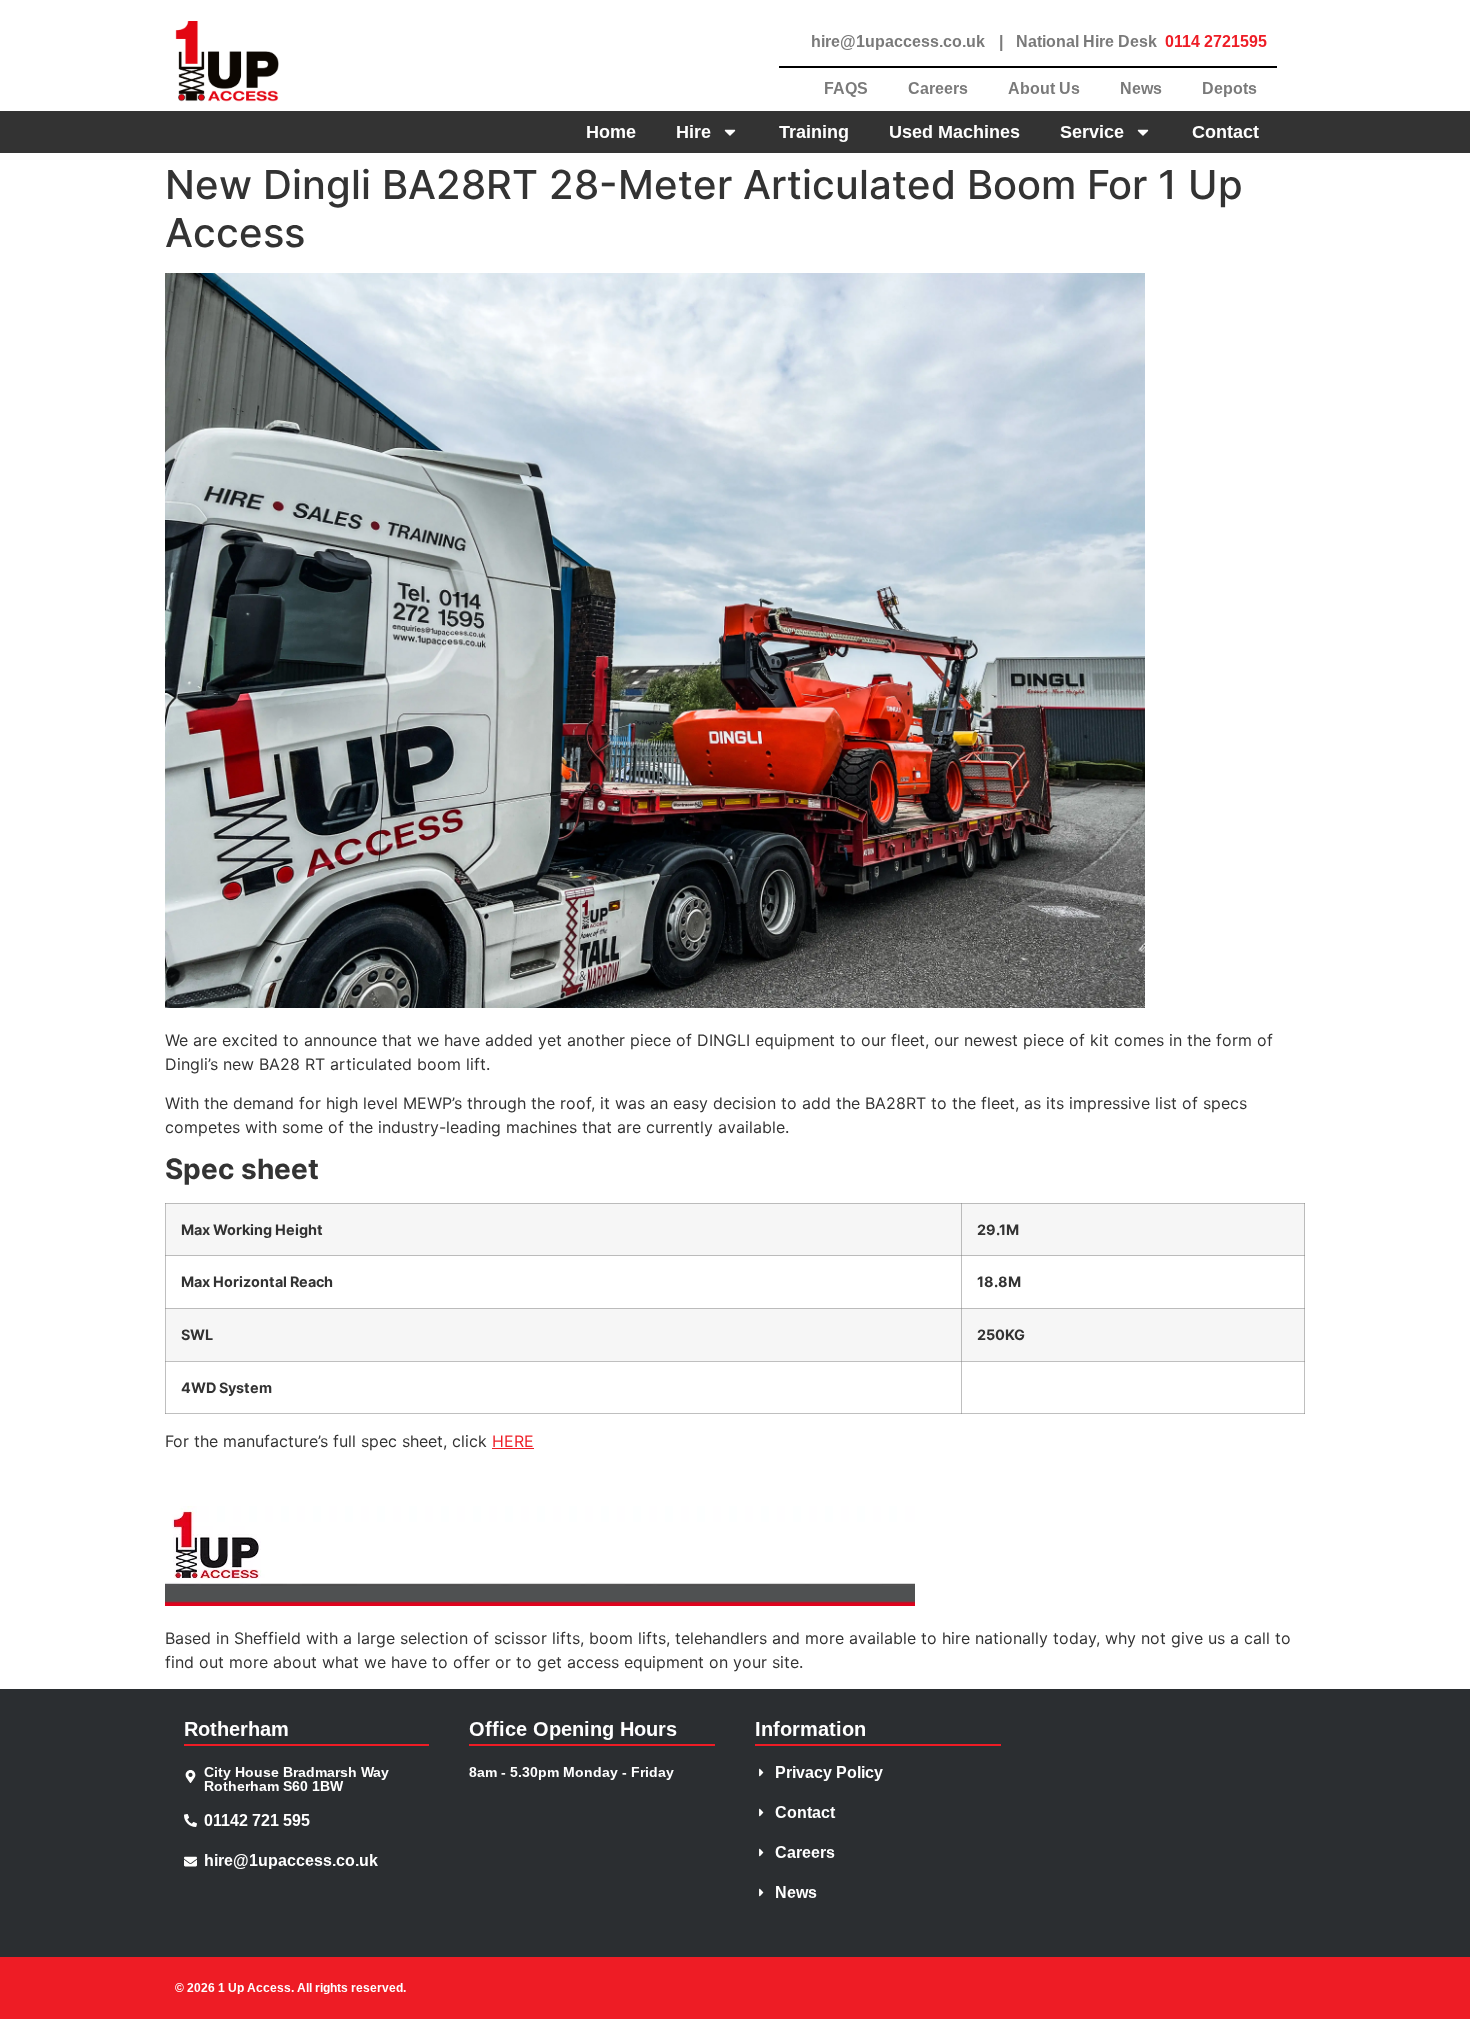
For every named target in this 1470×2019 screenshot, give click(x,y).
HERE (513, 1441)
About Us (1044, 88)
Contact (1225, 132)
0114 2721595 (1216, 41)
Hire (693, 132)
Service (1092, 132)
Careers (938, 88)
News (1141, 88)
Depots (1229, 88)
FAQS (846, 88)
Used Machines (954, 132)
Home (611, 132)
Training (814, 132)
